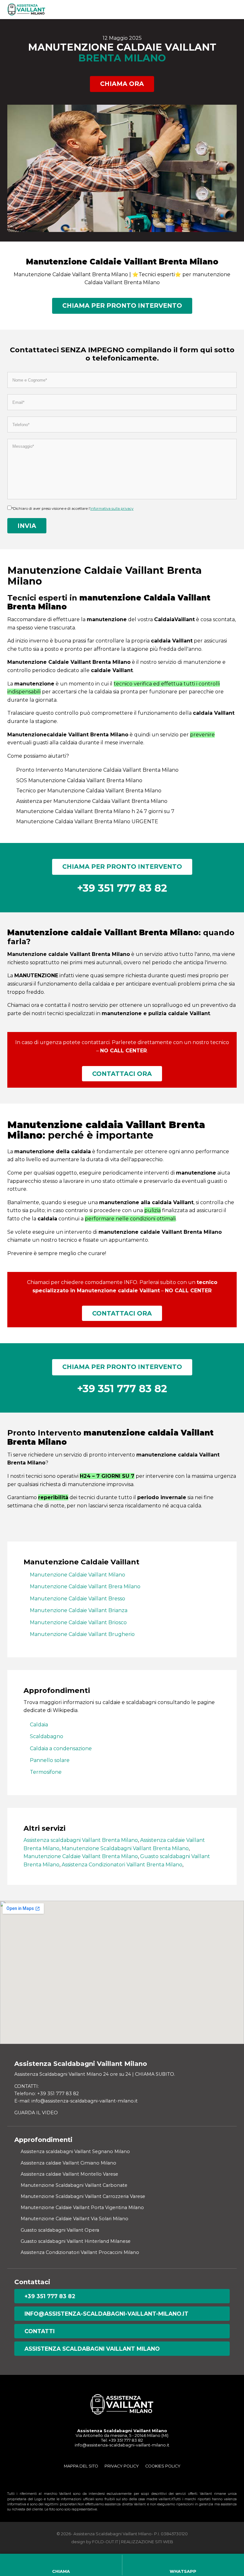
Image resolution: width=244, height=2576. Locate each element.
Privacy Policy (122, 2466)
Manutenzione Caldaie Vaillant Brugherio (82, 1634)
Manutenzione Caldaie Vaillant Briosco (78, 1622)
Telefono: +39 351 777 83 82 (47, 2094)
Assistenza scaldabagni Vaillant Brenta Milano (81, 1840)
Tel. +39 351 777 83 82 (122, 2440)
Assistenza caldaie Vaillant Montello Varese (69, 2174)
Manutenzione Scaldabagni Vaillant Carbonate (74, 2185)
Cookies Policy (163, 2466)
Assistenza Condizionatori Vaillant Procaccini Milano (80, 2252)
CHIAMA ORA (122, 84)
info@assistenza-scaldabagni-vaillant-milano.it (106, 2314)
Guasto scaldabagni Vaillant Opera (60, 2230)
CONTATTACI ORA (122, 1074)
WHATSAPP (183, 2571)
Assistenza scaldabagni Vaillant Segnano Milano (75, 2151)
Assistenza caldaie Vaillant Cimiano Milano (68, 2163)
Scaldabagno (47, 1736)
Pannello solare (50, 1760)
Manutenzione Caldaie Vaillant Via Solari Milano (75, 2219)
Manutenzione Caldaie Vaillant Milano (78, 1575)
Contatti (40, 2331)
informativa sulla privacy (112, 509)
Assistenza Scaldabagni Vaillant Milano (92, 2349)
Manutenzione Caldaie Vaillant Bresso (78, 1599)
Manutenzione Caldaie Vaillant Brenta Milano (81, 1856)
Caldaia (39, 1725)
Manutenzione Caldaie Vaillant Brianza (79, 1610)
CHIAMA (61, 2571)
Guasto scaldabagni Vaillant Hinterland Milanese (76, 2241)
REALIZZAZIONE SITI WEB (147, 2542)
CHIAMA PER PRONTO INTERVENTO (122, 305)
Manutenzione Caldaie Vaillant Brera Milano (85, 1586)
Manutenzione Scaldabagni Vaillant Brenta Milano (125, 1848)
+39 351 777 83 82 (50, 2296)
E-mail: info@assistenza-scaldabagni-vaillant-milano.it (76, 2101)
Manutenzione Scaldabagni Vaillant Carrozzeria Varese (83, 2196)
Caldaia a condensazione (61, 1748)
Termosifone (46, 1772)
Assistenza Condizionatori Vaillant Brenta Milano (122, 1865)
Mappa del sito (81, 2466)
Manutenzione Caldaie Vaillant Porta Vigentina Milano (82, 2207)
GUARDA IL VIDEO (36, 2113)
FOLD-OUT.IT (105, 2542)
